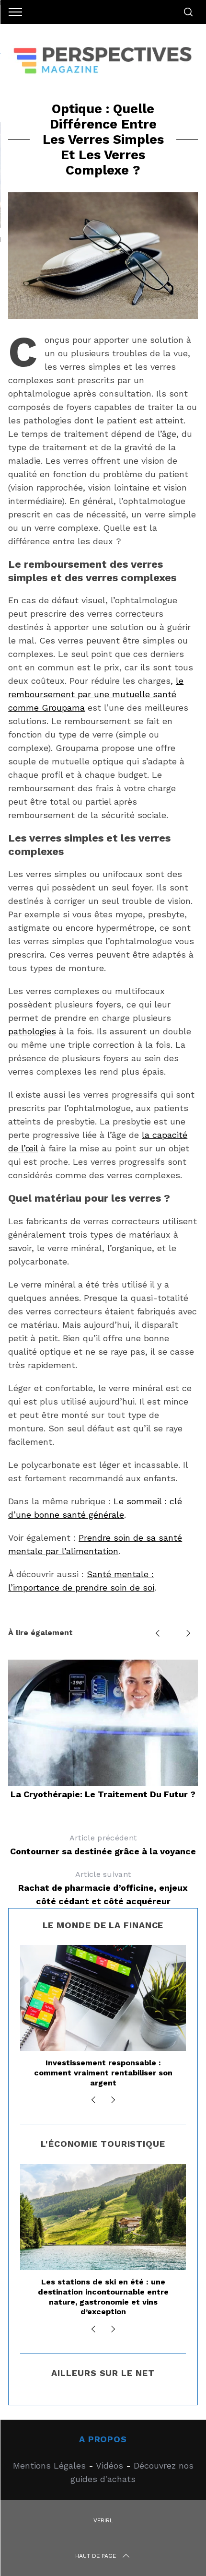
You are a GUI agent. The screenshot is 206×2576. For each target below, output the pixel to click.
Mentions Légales (49, 2465)
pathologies (32, 1031)
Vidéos (109, 2465)
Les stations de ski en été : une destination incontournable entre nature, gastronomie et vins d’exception (103, 2297)
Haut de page (96, 2556)
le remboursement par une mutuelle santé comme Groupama (96, 694)
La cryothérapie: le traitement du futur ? (103, 1794)
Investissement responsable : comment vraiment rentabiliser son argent (103, 2073)
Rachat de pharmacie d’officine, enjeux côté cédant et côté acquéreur (103, 1888)
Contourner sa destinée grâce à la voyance (103, 1845)
